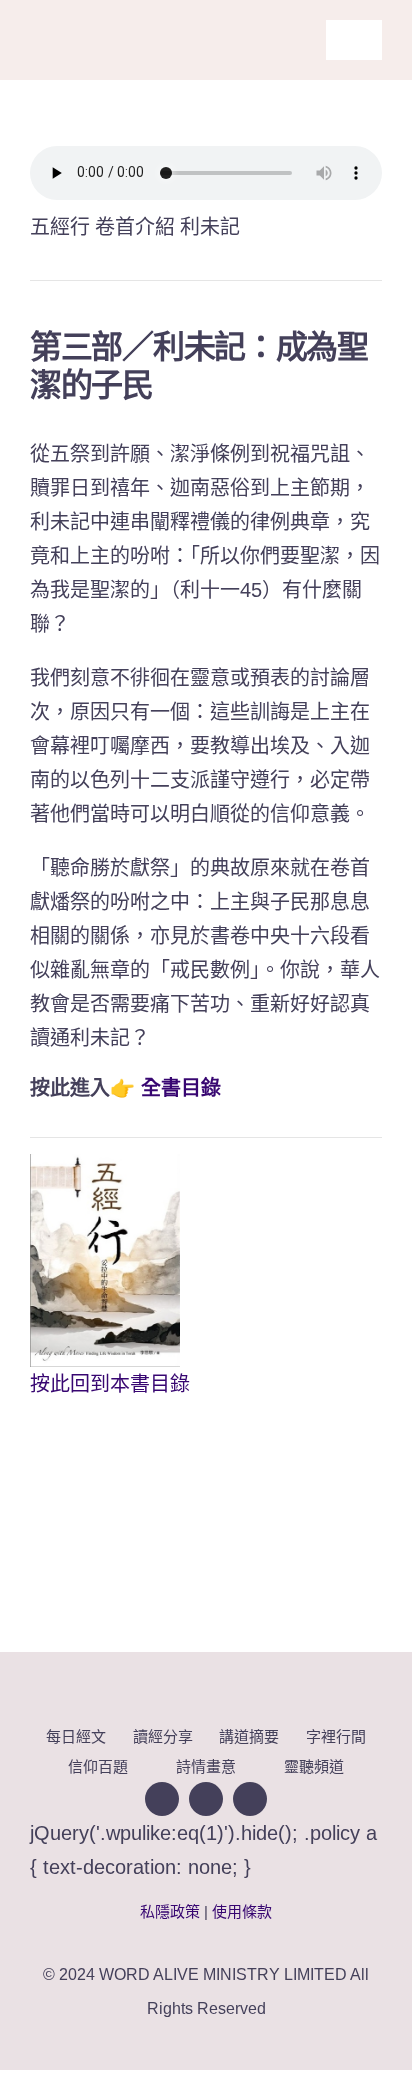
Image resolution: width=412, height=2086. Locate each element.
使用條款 (242, 1911)
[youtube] (206, 1799)
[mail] (250, 1799)
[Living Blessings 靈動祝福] (114, 15)
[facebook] (162, 1799)
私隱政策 (170, 1911)
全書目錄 (181, 1088)
